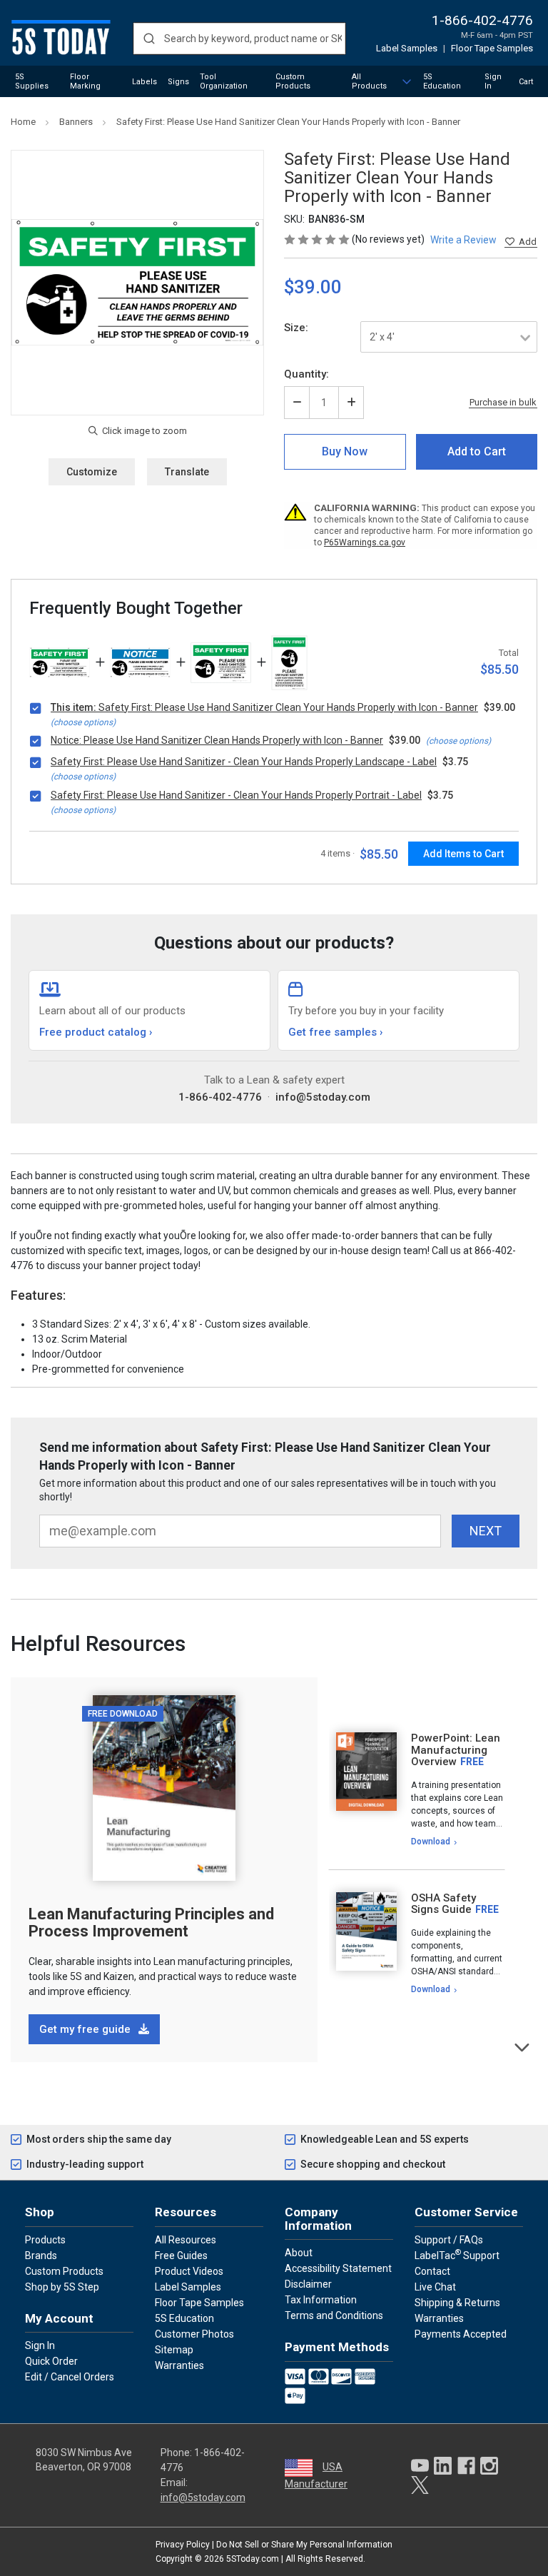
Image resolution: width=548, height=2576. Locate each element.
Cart (526, 82)
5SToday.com (253, 2559)
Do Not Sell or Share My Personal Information (304, 2545)
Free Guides (181, 2256)
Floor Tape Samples (492, 48)
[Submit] (149, 39)
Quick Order (51, 2361)
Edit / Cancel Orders (70, 2377)
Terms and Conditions (334, 2315)
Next (523, 2046)
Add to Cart (477, 451)
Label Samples (407, 48)
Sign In (493, 81)
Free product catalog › (96, 1032)
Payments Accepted (461, 2334)
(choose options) (83, 722)
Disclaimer (308, 2284)
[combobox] (239, 39)
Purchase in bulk (503, 403)
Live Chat (435, 2287)
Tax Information (321, 2300)
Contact (432, 2271)
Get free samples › (336, 1032)
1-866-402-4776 (482, 20)
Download (431, 1842)
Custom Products (293, 81)
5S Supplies (32, 81)
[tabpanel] (417, 1790)
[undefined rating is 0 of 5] (318, 239)
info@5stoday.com (323, 1097)
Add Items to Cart (463, 854)
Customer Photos (194, 2334)
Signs (178, 82)
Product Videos (189, 2271)
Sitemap (174, 2350)
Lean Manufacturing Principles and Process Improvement (151, 1923)
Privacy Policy (183, 2545)
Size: (296, 328)
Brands (41, 2256)
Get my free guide (86, 2029)
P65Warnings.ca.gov (365, 542)
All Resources (186, 2240)
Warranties (179, 2365)
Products (45, 2240)
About (299, 2253)
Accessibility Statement (338, 2268)
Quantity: (306, 374)
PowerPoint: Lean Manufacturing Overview (456, 1750)
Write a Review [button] (463, 240)
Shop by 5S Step (62, 2287)
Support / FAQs (449, 2240)
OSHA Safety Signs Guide (443, 1904)
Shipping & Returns (457, 2303)
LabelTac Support (457, 2255)
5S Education (442, 81)
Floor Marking (85, 81)
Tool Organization (224, 81)
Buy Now (345, 451)
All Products (369, 81)
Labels (144, 82)
